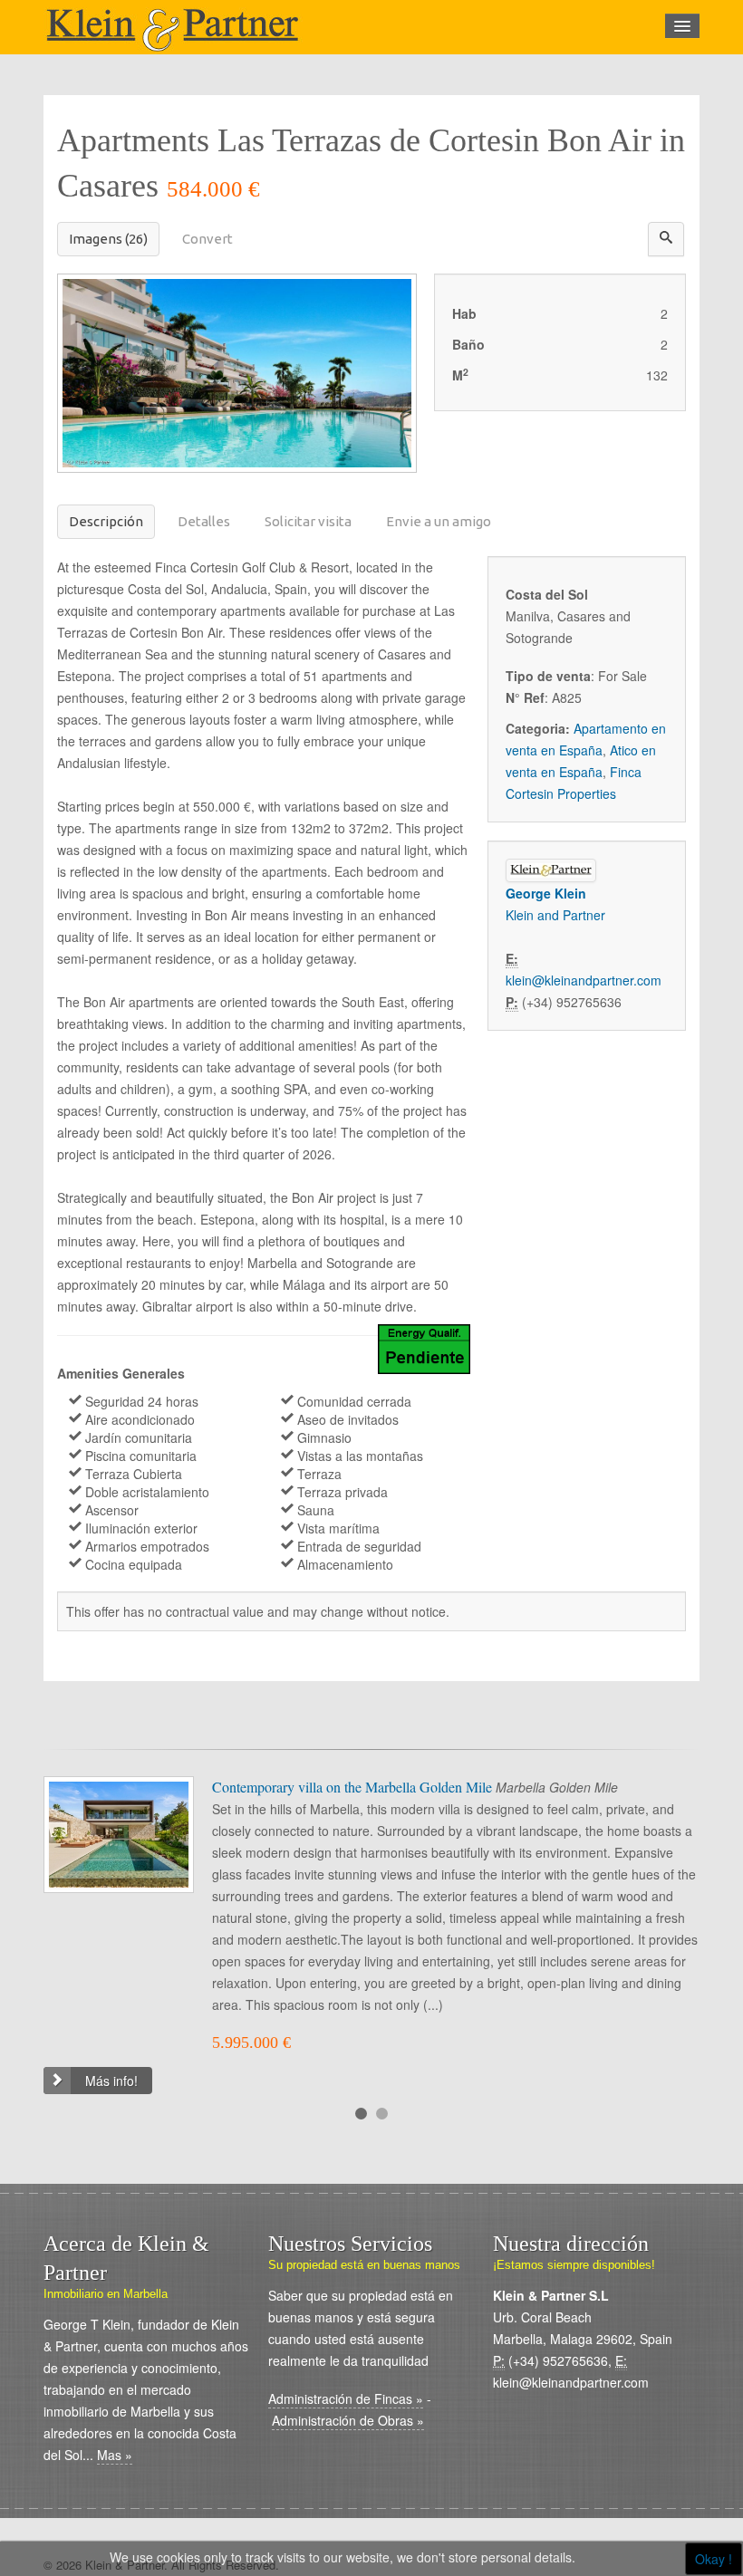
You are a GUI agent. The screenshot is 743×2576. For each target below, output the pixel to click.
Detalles (204, 521)
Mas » (115, 2455)
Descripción (106, 521)
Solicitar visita (308, 521)
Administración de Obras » (348, 2420)
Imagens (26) (108, 239)
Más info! (111, 2081)
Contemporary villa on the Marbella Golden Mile (354, 1787)
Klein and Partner (555, 915)
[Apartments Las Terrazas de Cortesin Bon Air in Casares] (237, 371)
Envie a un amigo (439, 521)
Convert (207, 239)
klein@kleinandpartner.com (584, 980)
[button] (666, 239)
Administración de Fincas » (346, 2398)
